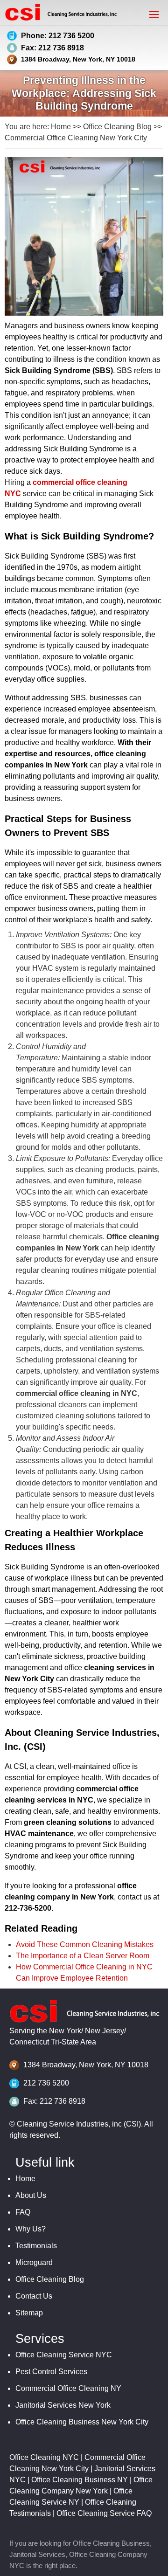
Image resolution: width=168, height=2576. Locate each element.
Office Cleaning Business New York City (82, 2422)
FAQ (23, 2212)
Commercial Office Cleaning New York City (76, 138)
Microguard (34, 2262)
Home (61, 127)
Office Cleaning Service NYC (64, 2355)
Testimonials (36, 2246)
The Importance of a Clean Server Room (83, 1956)
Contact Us (34, 2296)
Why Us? (31, 2229)
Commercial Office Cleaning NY (68, 2388)
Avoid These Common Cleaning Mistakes (85, 1944)
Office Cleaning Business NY (80, 2480)
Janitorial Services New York (63, 2405)
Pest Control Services (51, 2372)
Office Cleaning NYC (44, 2457)
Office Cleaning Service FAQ (104, 2513)
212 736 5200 (46, 2083)
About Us (31, 2195)
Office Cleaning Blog (117, 127)
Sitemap (29, 2313)
